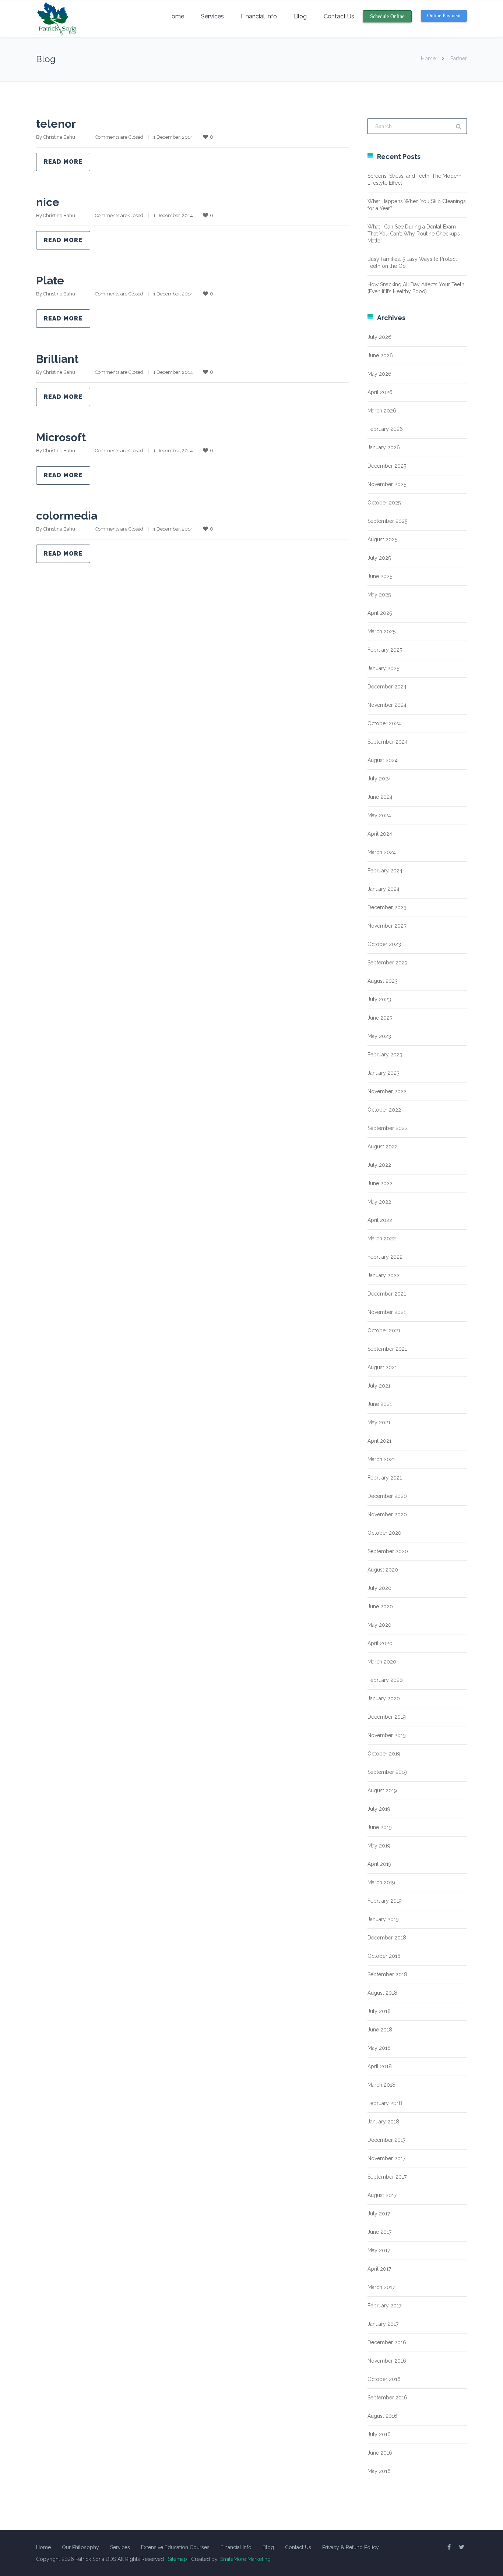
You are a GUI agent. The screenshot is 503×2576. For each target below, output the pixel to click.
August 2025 (382, 539)
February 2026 (385, 429)
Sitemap (177, 2559)
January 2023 (384, 1073)
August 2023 (383, 981)
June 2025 (380, 576)
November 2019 (387, 1735)
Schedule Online (387, 16)
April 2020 (380, 1643)
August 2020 (383, 1570)
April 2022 (380, 1220)
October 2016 (384, 2379)
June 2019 (380, 1827)
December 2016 (387, 2342)
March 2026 (382, 411)
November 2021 (387, 1312)
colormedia (67, 516)
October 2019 (384, 1754)
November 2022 (387, 1091)
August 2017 (382, 2195)
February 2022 (385, 1257)
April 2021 (379, 1441)
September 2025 (387, 521)
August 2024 (383, 760)
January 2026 (384, 447)
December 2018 (387, 1938)
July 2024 (379, 779)
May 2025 (379, 595)
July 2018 (379, 2011)
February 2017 (384, 2306)
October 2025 (384, 503)
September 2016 (387, 2398)
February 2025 (385, 650)
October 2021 (384, 1330)
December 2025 (387, 466)
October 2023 (384, 944)
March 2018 (381, 2085)
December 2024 (387, 687)
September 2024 (388, 742)
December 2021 (387, 1294)
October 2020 (384, 1533)
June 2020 (380, 1606)
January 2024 (384, 889)
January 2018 (383, 2122)
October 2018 (384, 1956)
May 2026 (379, 374)
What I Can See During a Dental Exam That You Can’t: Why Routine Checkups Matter (414, 234)
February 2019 (385, 1901)
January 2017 (383, 2324)
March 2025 (381, 631)
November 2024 (387, 705)
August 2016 (382, 2416)
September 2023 (388, 963)
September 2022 (388, 1128)
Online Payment (444, 16)
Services (212, 16)
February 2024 (385, 871)
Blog (300, 16)
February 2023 (385, 1055)
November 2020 (387, 1514)
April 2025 (380, 613)
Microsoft (61, 437)
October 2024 (384, 723)
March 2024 (382, 852)
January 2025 (383, 668)
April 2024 (380, 834)
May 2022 (379, 1202)
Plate (50, 281)
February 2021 (385, 1478)
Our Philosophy (80, 2547)
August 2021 (382, 1367)
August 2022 (383, 1147)
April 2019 (379, 1864)
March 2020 (382, 1662)
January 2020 (384, 1698)
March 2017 (381, 2287)
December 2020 (387, 1496)
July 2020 (379, 1588)
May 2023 (379, 1036)
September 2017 (387, 2177)
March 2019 (381, 1882)
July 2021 (379, 1386)
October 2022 (384, 1110)
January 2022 (384, 1275)
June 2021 (380, 1404)
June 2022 (380, 1183)
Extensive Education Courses (175, 2547)
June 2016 (380, 2453)
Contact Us (339, 16)
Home (176, 16)
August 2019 (382, 1790)
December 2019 (387, 1717)
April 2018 (380, 2066)
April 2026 (380, 392)
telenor (56, 124)
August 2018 (382, 1993)
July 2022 (379, 1165)
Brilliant (57, 359)
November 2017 (386, 2158)
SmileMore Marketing (245, 2559)
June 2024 (380, 797)
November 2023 (387, 926)
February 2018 (385, 2103)
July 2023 (379, 999)
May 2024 (379, 815)
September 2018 (387, 1974)
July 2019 (379, 1809)
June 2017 (379, 2232)
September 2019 (387, 1772)
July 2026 (379, 337)
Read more (63, 162)
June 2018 (380, 2030)
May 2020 (379, 1625)
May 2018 (379, 2048)
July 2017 (379, 2214)
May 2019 (379, 1846)
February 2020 (385, 1680)
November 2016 (387, 2361)
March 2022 (382, 1239)
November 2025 (387, 484)
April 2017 (379, 2269)
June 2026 (380, 355)
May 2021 (379, 1422)
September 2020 (388, 1551)
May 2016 (379, 2471)
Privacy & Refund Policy (351, 2547)
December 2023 (387, 907)
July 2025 (379, 558)
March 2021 (381, 1459)
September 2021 (387, 1349)
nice (48, 202)
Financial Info (259, 16)
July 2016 (379, 2434)
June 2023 (380, 1018)
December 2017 (386, 2140)
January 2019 (383, 1919)
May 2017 (379, 2250)
